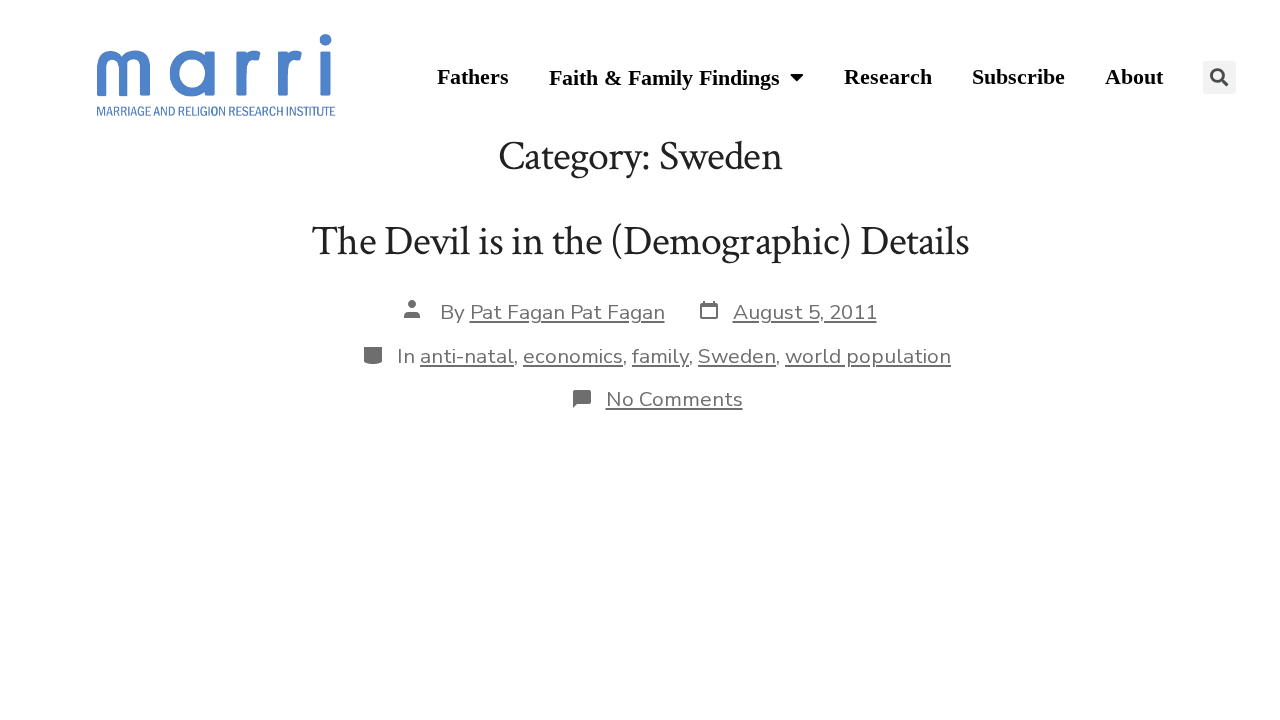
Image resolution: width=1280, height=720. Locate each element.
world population (868, 356)
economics (573, 356)
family (660, 356)
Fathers (473, 77)
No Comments (674, 399)
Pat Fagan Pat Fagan (567, 312)
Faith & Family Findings (664, 78)
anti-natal (467, 356)
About (1134, 77)
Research (888, 77)
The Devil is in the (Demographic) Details (640, 241)
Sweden (737, 356)
